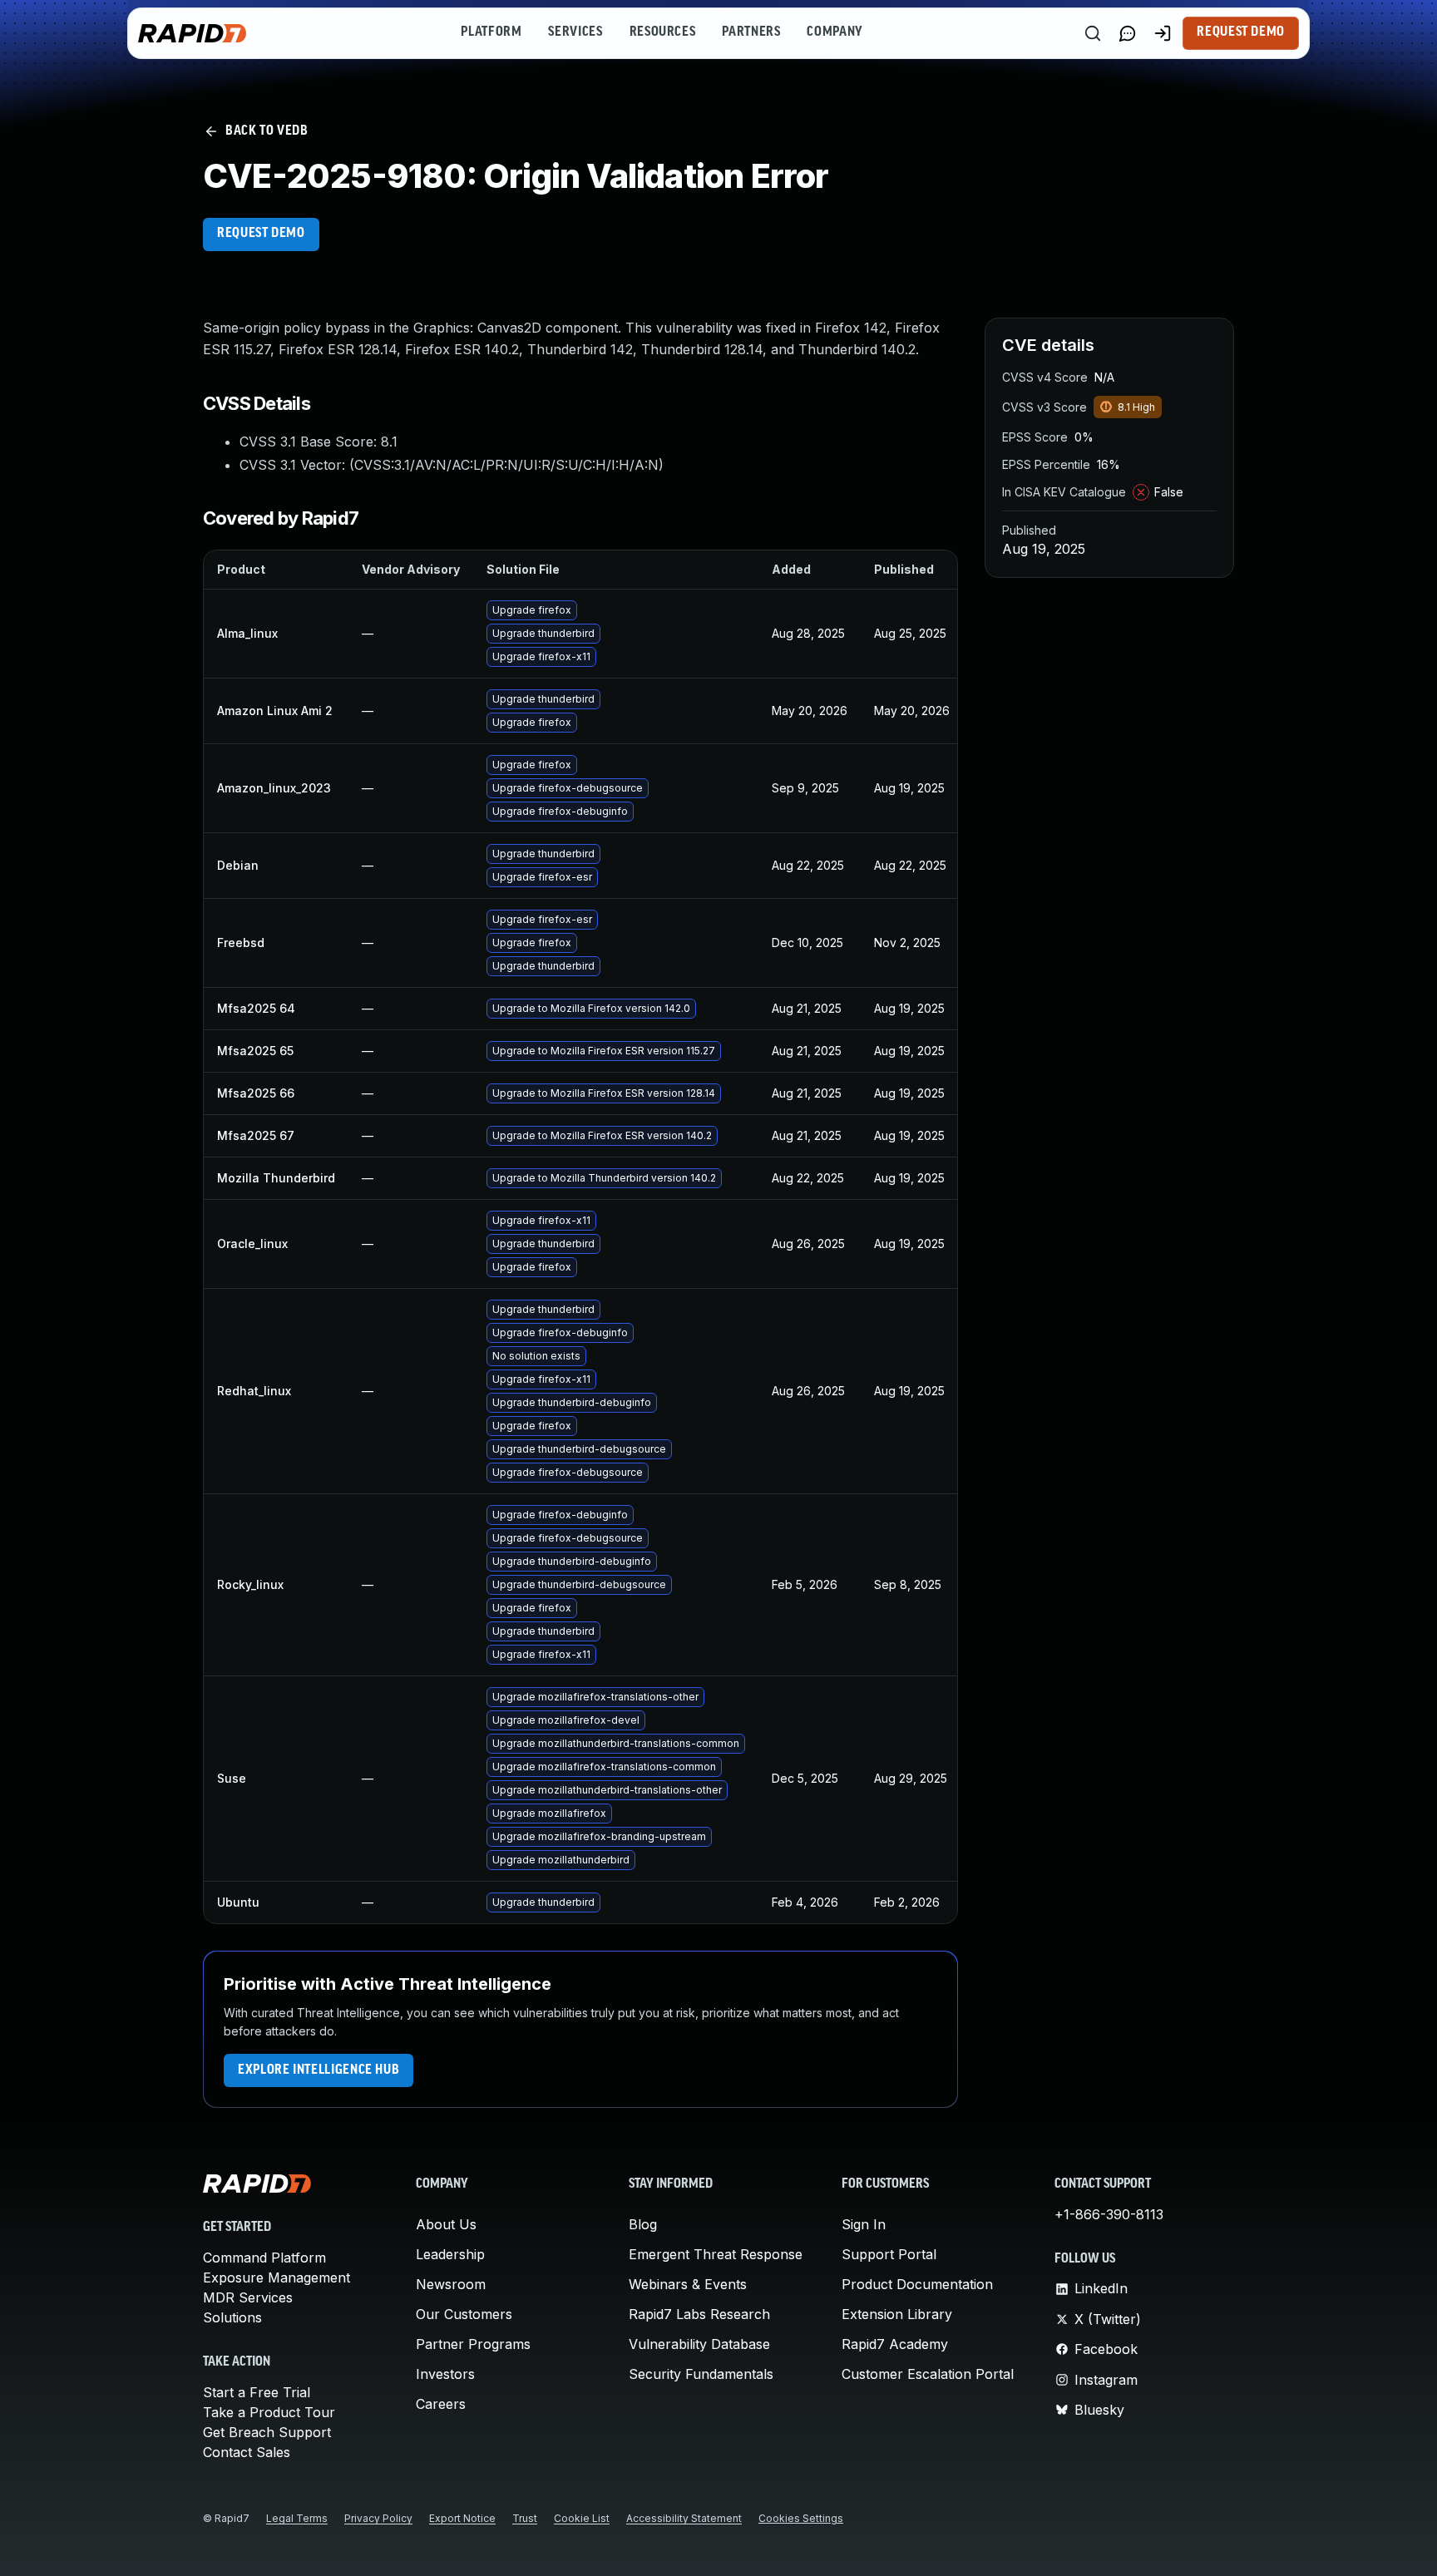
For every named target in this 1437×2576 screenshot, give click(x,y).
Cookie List (582, 2518)
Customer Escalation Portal (928, 2374)
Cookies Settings (801, 2518)
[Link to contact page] (1128, 33)
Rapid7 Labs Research (699, 2314)
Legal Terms (297, 2518)
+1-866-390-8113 (1109, 2214)
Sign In (864, 2224)
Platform (491, 32)
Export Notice (462, 2518)
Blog (643, 2224)
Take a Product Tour (269, 2412)
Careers (441, 2404)
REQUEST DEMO (261, 234)
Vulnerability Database (699, 2344)
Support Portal (889, 2254)
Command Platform (264, 2258)
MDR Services (248, 2297)
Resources (663, 32)
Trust (525, 2518)
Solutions (232, 2317)
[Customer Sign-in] (1163, 33)
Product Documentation (917, 2284)
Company (835, 32)
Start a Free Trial (257, 2392)
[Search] (1093, 33)
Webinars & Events (688, 2284)
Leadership (450, 2254)
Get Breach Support (267, 2432)
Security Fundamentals (701, 2374)
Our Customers (464, 2314)
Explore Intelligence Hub (319, 2070)
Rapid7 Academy (895, 2344)
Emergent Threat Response (716, 2254)
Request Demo (1241, 32)
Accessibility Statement (684, 2518)
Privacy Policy (378, 2518)
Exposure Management (277, 2277)
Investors (445, 2374)
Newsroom (451, 2284)
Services (575, 32)
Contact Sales (247, 2452)
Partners (751, 32)
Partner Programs (473, 2344)
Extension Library (897, 2314)
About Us (446, 2224)
